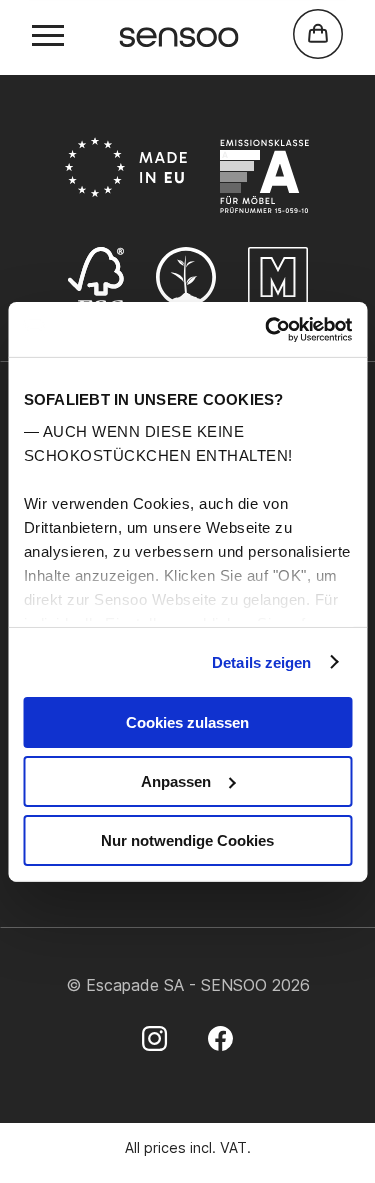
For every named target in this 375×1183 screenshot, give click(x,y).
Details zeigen (261, 661)
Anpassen (176, 781)
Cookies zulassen (187, 722)
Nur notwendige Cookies (187, 839)
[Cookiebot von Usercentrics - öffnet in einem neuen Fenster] (267, 329)
